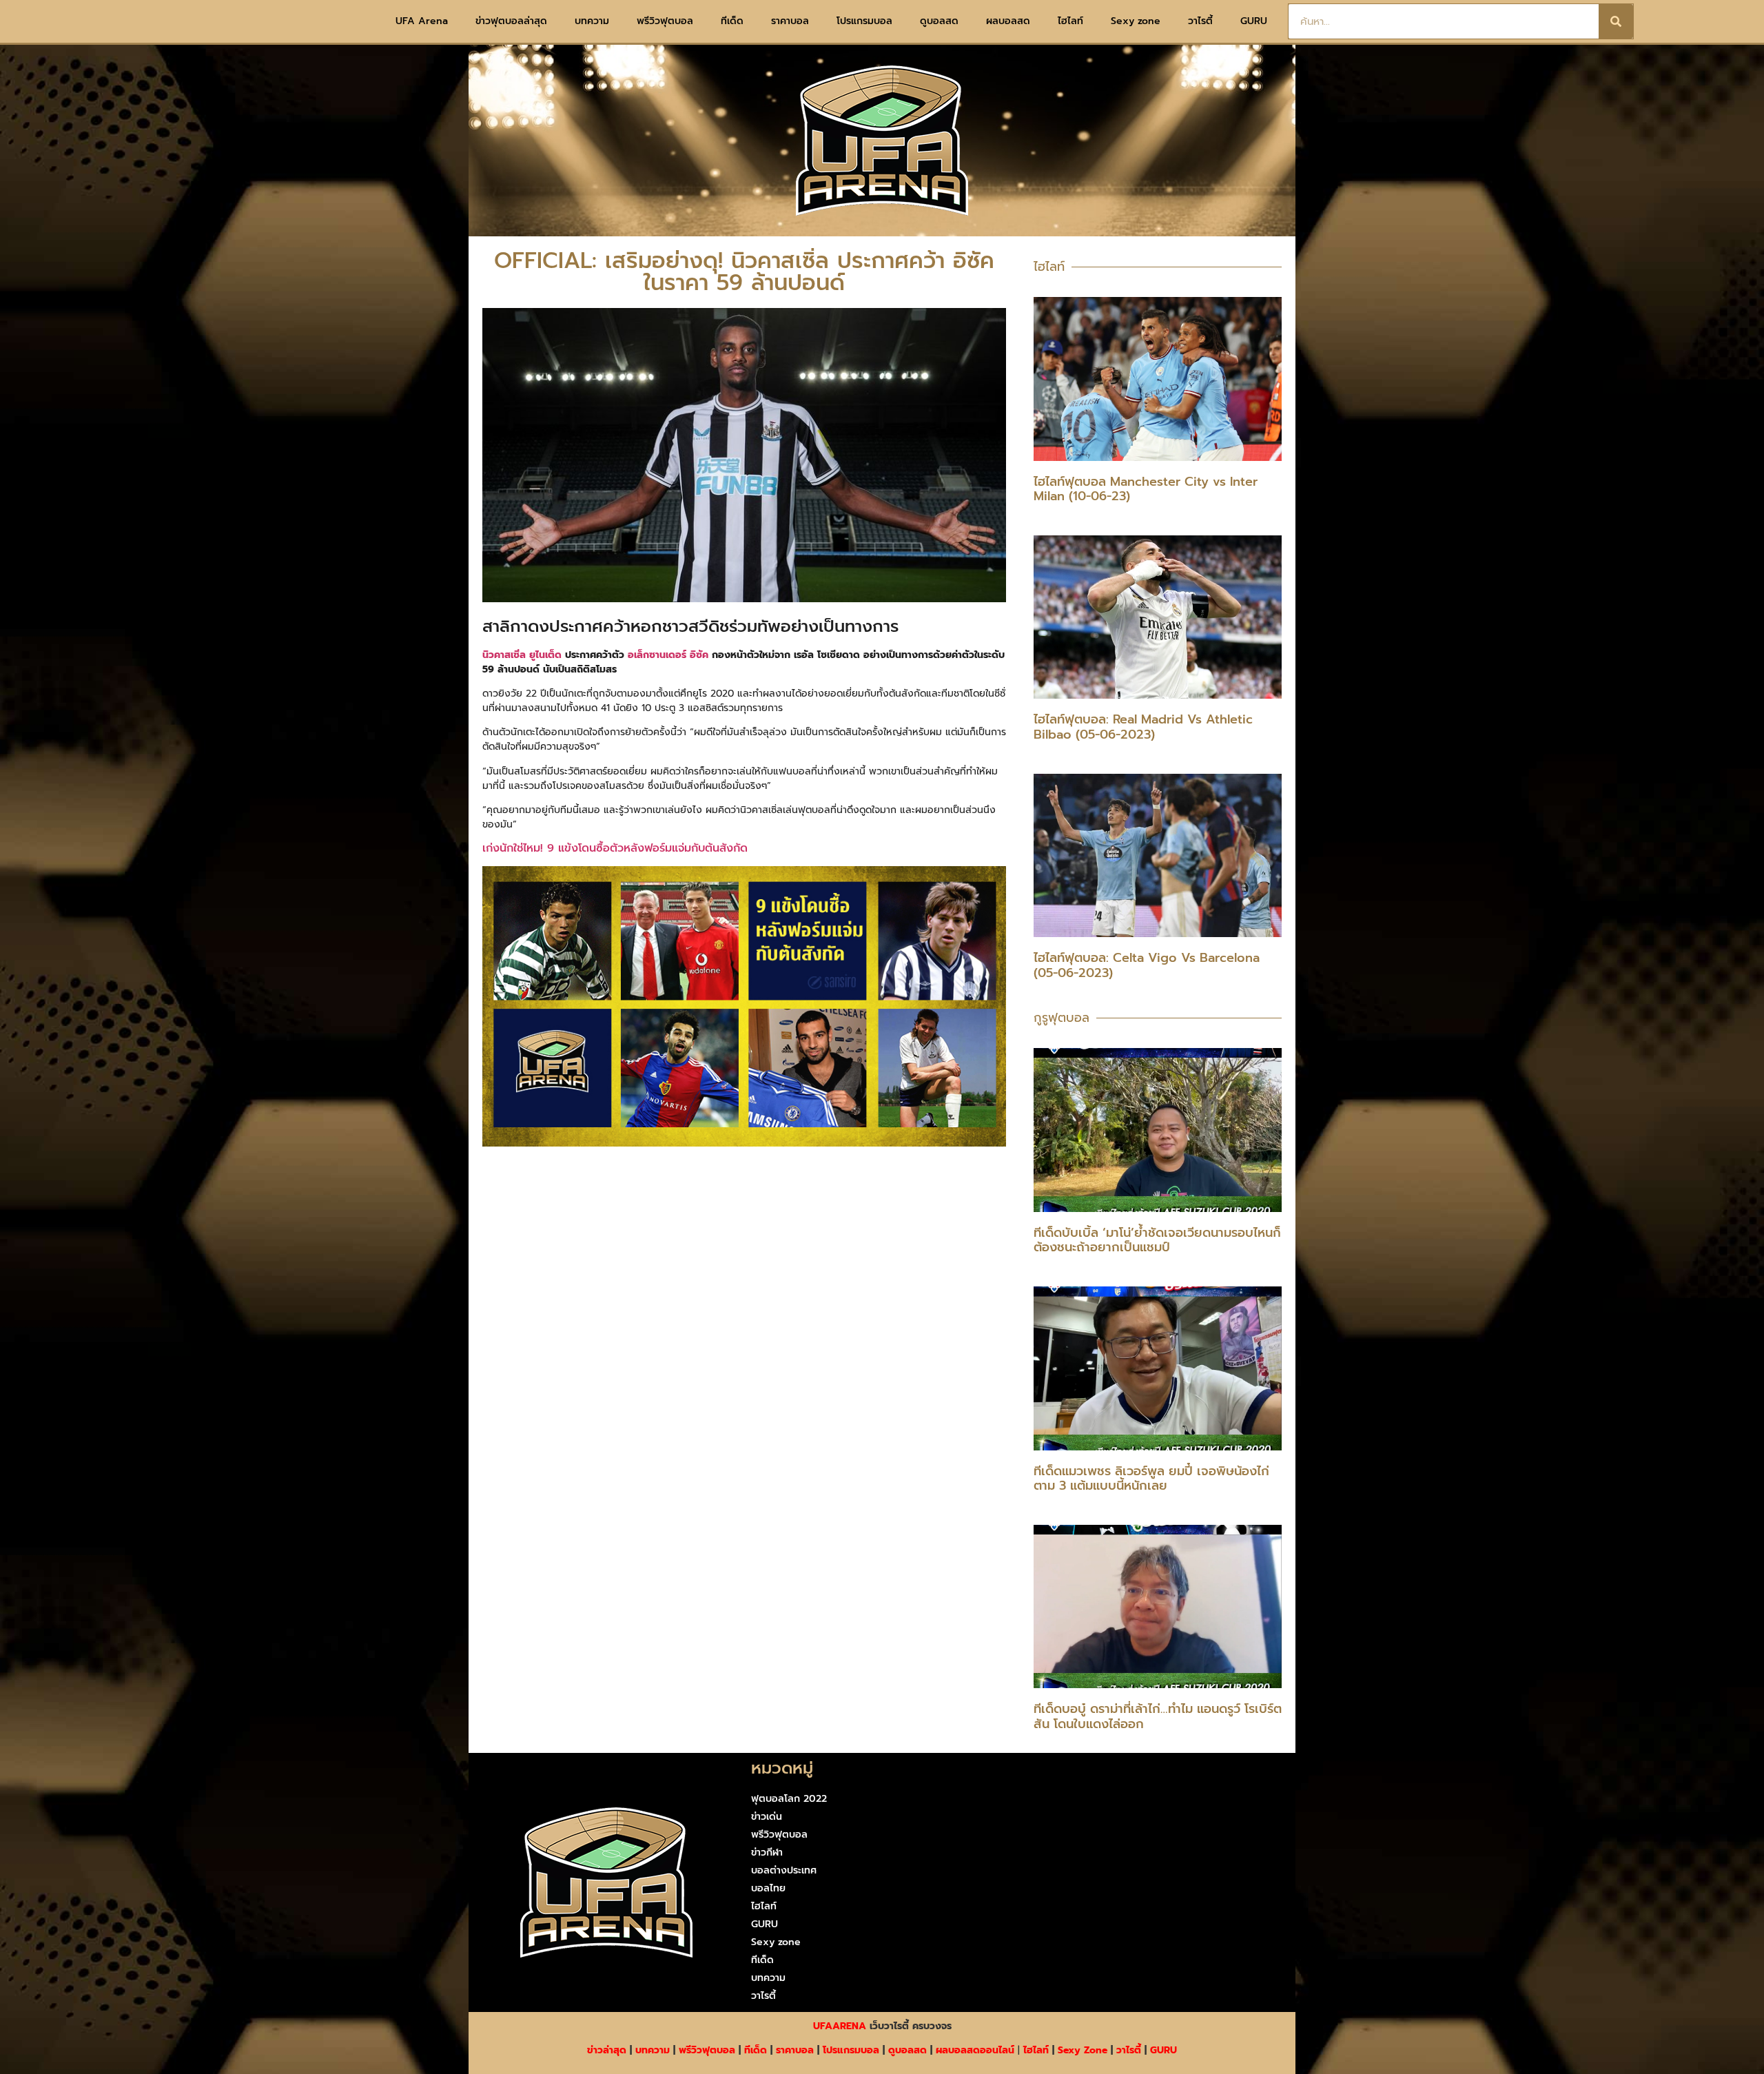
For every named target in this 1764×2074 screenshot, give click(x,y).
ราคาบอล (790, 21)
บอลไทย (768, 1888)
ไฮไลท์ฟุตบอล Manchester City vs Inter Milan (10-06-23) (1146, 489)
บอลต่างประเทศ (784, 1870)
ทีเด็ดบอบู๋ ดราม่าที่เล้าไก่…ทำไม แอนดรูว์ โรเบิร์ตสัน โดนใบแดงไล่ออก (1158, 1716)
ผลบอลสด (1008, 21)
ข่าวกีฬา (767, 1852)
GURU (1254, 21)
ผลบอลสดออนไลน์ (975, 2050)
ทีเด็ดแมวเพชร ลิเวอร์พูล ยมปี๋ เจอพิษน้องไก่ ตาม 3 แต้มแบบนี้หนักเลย (1151, 1479)
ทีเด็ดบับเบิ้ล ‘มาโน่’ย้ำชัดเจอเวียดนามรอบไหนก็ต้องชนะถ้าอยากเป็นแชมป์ (1157, 1240)
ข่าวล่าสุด (607, 2050)
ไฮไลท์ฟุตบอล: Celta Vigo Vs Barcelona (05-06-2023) (1147, 965)
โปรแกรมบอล (864, 21)
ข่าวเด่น (767, 1817)
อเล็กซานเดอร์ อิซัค (668, 655)
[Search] (1616, 21)
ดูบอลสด (939, 21)
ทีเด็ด (732, 21)
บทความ (592, 21)
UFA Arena (422, 21)
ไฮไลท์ (1070, 21)
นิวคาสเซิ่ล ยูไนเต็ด (522, 655)
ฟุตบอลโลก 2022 (789, 1799)
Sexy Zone (1083, 2050)
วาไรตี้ (1200, 21)
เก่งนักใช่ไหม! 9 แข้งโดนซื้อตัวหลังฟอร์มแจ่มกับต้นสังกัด (615, 848)
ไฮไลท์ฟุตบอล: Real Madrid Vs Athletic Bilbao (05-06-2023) (1143, 727)
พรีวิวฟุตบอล (665, 21)
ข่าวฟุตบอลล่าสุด (511, 21)
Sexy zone (1136, 21)
